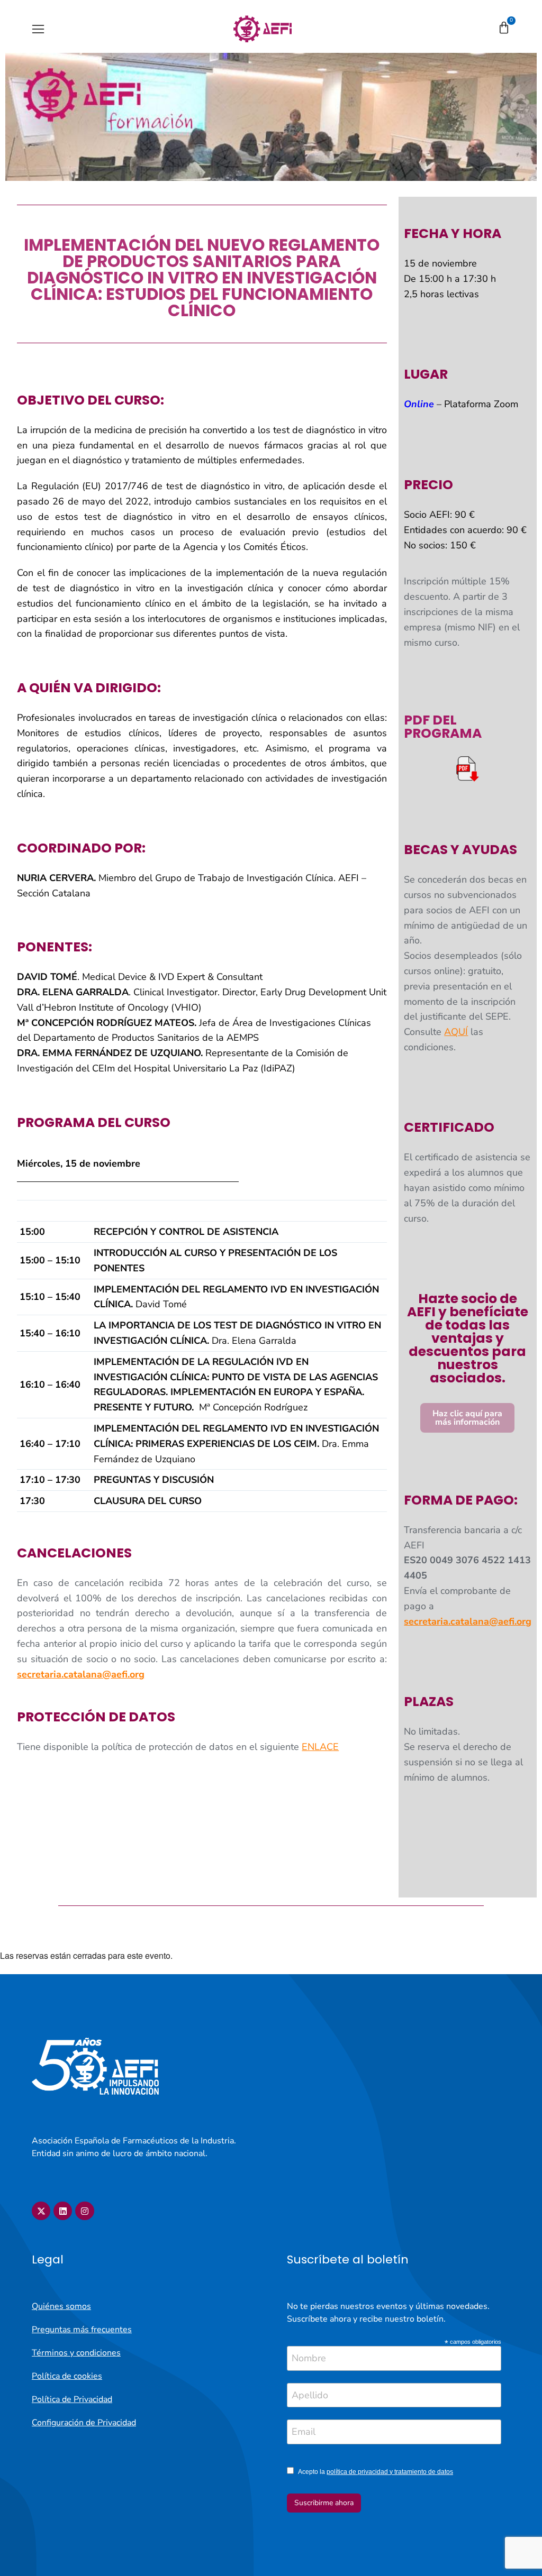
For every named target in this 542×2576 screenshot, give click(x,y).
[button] (38, 29)
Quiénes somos (61, 2306)
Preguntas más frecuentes (82, 2330)
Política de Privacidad (72, 2399)
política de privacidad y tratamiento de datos (390, 2472)
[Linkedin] (63, 2211)
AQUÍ (456, 1032)
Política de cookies (67, 2376)
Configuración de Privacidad (84, 2423)
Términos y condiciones (76, 2353)
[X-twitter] (41, 2211)
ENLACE (320, 1747)
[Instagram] (84, 2211)
